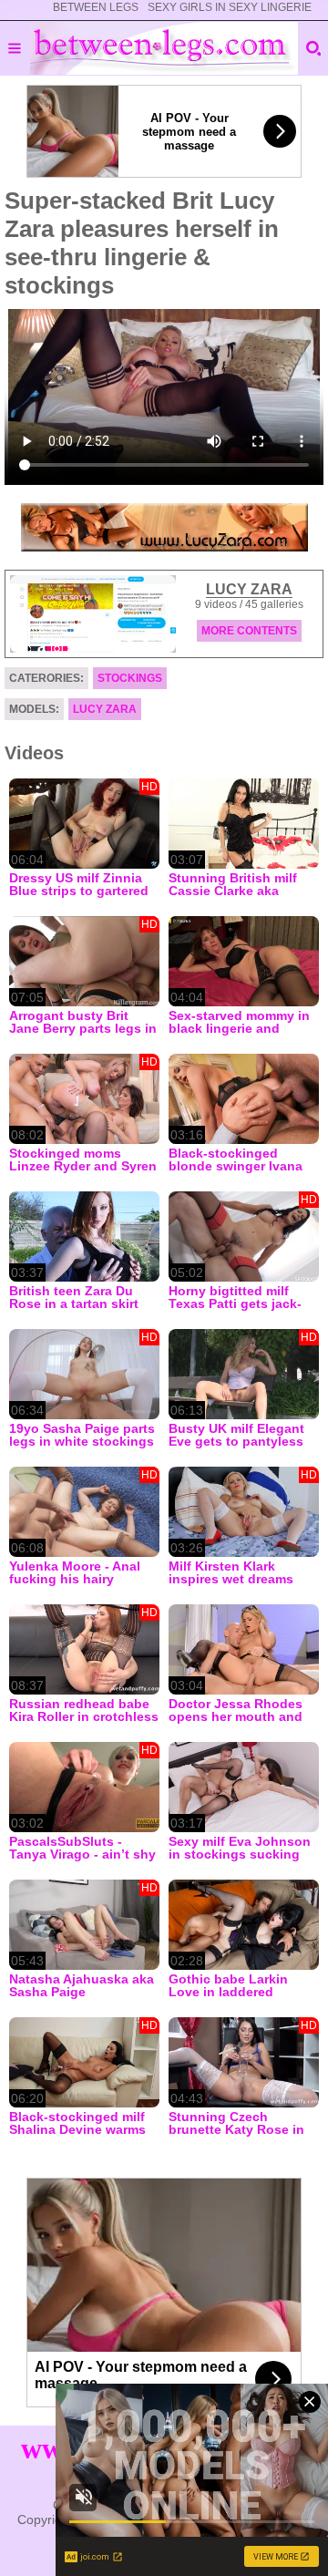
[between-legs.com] (164, 48)
